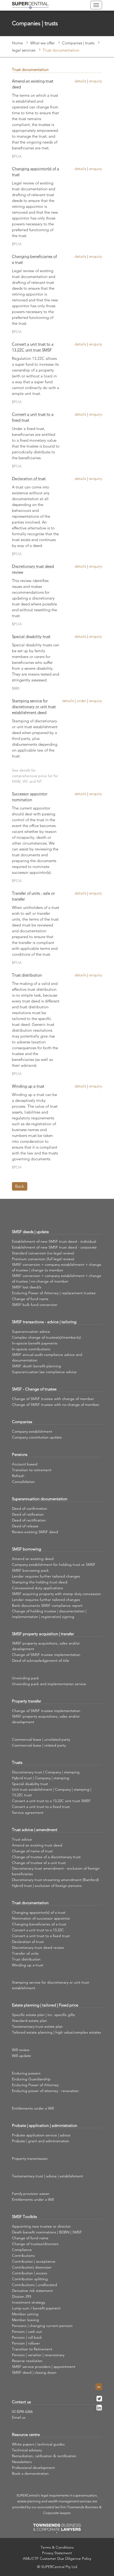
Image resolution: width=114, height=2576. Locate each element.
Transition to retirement (32, 1470)
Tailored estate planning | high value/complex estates (56, 2032)
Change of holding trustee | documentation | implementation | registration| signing (49, 1614)
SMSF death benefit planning (36, 1366)
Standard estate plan (29, 2021)
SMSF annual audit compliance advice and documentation (47, 1357)
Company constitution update (37, 1437)
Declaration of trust (29, 478)
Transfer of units (25, 1953)
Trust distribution (27, 975)
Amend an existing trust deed (33, 84)
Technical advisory (27, 2450)
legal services (24, 50)
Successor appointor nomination (30, 797)
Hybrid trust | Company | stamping (41, 1778)
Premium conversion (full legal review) (43, 1259)
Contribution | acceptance (34, 2261)
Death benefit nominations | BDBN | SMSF (47, 2232)
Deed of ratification (28, 1514)
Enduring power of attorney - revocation (45, 2091)
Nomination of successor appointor (41, 1918)
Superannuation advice (31, 1331)
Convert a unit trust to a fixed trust (33, 417)
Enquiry (96, 81)
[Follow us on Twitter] (99, 2400)
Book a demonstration (30, 2473)
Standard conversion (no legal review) (43, 1253)
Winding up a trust (28, 1086)
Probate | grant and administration (41, 2141)
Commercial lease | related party (39, 1745)
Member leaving (25, 2320)
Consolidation (23, 1482)
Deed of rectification (29, 1520)
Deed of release (25, 1526)
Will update (21, 2056)
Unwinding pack (25, 1678)
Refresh (18, 1476)
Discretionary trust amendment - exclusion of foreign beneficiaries (56, 1871)
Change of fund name (30, 1299)
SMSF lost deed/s (27, 1287)
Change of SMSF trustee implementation (46, 1655)
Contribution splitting (30, 2279)
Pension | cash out (27, 2332)
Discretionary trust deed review (33, 569)
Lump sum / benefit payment (36, 2308)
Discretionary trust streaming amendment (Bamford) (55, 1880)
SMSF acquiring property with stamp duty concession (56, 1594)
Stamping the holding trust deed (40, 1582)
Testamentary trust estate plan (37, 2026)
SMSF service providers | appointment (44, 2367)
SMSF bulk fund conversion (35, 1305)
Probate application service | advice (41, 2135)
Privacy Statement (57, 2553)
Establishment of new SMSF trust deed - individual (54, 1241)
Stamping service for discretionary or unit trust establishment (51, 1985)
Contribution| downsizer (32, 2267)
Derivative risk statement (32, 2291)
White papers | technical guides (38, 2444)
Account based (25, 1464)
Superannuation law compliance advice (44, 1372)
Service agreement (28, 1812)
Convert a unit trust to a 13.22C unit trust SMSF (33, 347)
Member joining (25, 2314)
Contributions (23, 2255)
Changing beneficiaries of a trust (34, 259)
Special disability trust (31, 636)
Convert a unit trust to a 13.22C (38, 1930)
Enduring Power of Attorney (35, 2085)
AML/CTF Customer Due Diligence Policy (57, 2558)
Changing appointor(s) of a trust (36, 172)
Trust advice (22, 1839)
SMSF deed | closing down (34, 2372)
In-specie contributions (31, 1349)
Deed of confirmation (30, 1508)
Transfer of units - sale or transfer (33, 896)
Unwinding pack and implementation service (49, 1684)
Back (20, 1186)
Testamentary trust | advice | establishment (47, 2176)
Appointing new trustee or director (41, 2226)
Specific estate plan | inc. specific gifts (43, 2015)
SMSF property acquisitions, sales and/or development (46, 1646)
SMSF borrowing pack (30, 1570)
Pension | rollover (26, 2343)
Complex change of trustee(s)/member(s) (46, 1337)
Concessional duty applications (38, 1588)
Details (80, 81)
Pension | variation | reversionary (38, 2355)
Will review (21, 2050)
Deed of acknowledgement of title (41, 1660)
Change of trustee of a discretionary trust (46, 1857)
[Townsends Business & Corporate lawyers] (57, 2529)
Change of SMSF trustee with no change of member (56, 1405)
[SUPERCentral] (30, 5)
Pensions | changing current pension (42, 2326)
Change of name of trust (32, 1851)
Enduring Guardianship (31, 2079)
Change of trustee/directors (35, 2244)
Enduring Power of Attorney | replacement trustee (54, 1293)
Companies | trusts (78, 43)
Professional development (33, 2468)
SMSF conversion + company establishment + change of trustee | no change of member (57, 1278)
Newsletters (22, 2462)
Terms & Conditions (57, 2547)
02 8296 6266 (22, 2411)
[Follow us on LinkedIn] (99, 2409)
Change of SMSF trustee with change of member (53, 1399)
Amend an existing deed (33, 1559)
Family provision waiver (31, 2194)
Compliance (22, 2250)
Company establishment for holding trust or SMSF (54, 1565)
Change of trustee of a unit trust (39, 1863)
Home (17, 43)
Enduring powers (26, 2073)
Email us (19, 2417)
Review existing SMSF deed (35, 1532)
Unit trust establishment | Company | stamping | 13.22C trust (52, 1792)
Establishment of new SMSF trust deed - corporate (54, 1247)
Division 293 (21, 2296)
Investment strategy (28, 2302)
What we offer (42, 43)
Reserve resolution (27, 2361)
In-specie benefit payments (35, 1343)
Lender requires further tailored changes (46, 1576)
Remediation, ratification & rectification (44, 2456)
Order (81, 701)
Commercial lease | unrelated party (41, 1739)
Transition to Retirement (32, 2349)
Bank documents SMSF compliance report (47, 1605)
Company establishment (32, 1431)
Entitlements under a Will (33, 2108)
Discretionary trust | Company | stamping (46, 1772)
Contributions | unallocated (34, 2285)
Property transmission (30, 2158)
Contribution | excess (30, 2273)
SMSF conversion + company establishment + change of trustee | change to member (57, 1267)
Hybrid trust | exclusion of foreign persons (47, 1886)
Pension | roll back (27, 2337)
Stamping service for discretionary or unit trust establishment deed (34, 707)
